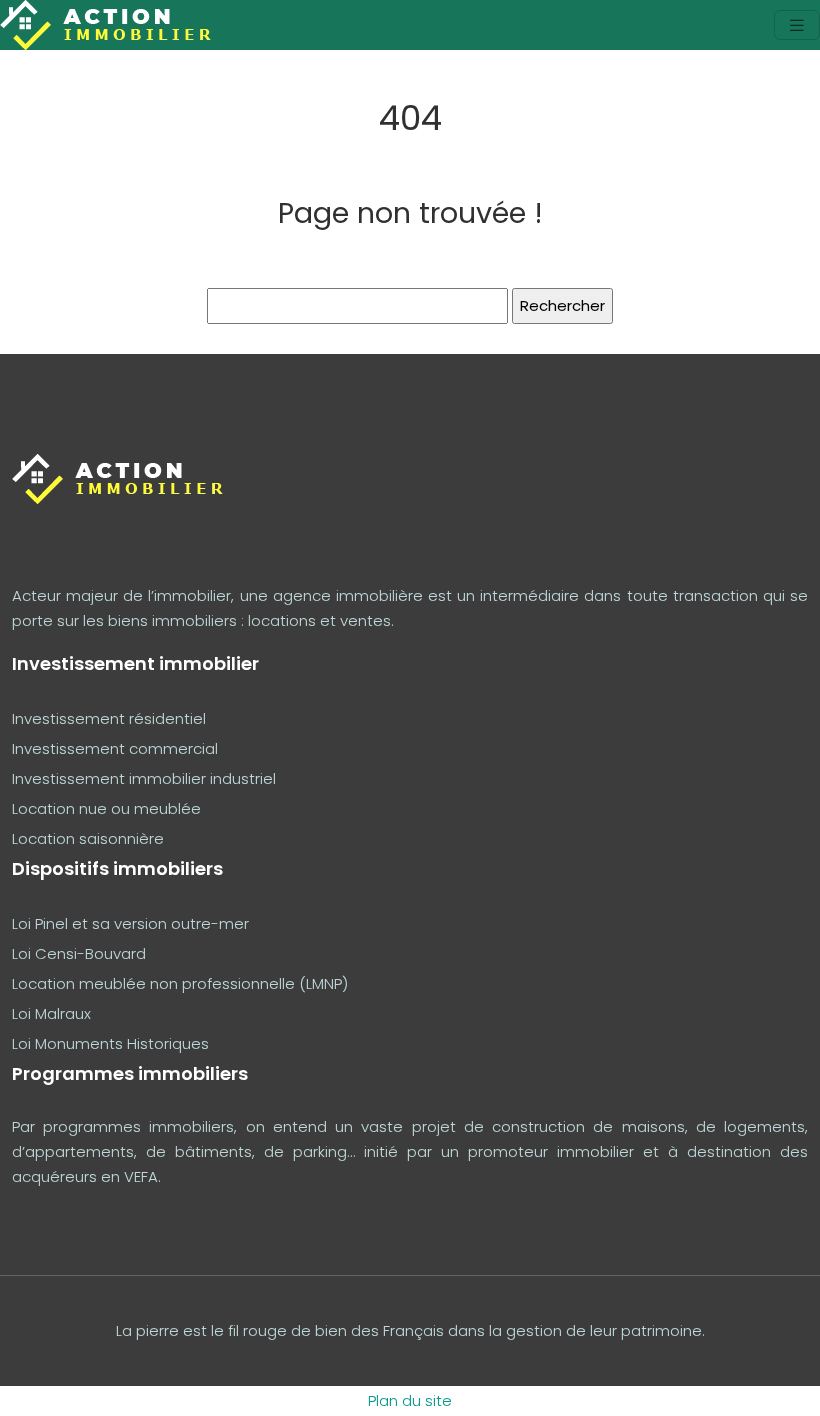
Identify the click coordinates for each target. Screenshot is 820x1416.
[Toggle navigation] (797, 25)
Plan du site (410, 1400)
